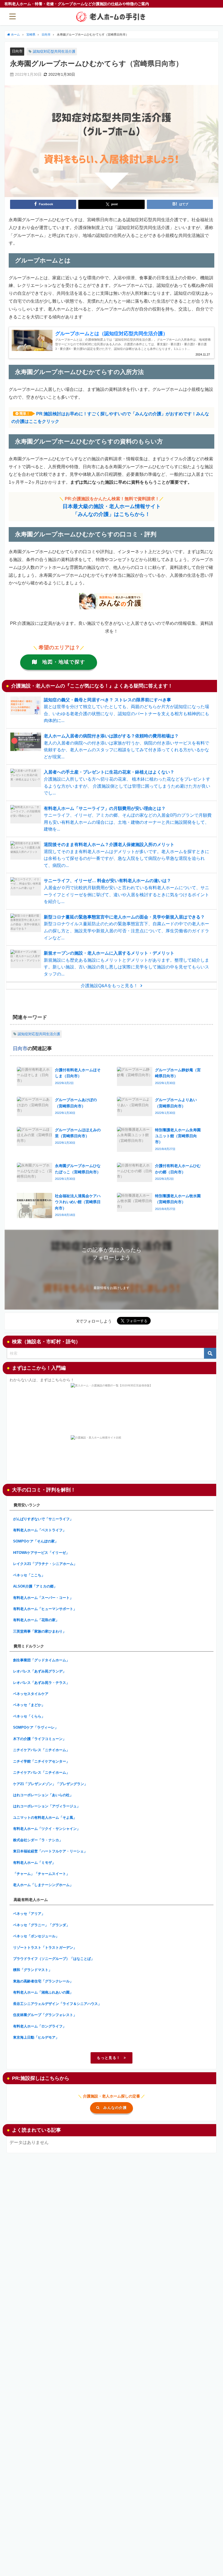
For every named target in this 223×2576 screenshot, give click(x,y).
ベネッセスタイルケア (31, 1694)
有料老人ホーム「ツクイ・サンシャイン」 (47, 1829)
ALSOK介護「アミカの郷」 (35, 1586)
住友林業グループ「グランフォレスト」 (45, 2015)
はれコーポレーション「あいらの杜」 (43, 1795)
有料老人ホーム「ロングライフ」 (40, 2026)
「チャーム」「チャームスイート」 (41, 1874)
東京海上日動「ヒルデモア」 (36, 2037)
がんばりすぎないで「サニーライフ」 (43, 1519)
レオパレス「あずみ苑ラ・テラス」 (41, 1683)
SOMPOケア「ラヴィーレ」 (36, 1727)
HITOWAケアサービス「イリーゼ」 (41, 1553)
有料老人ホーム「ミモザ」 (34, 1863)
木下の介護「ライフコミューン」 (40, 1739)
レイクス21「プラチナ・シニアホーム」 (45, 1564)
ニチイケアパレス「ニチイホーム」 (41, 1750)
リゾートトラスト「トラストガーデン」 (45, 1948)
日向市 (17, 51)
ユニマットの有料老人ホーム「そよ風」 (45, 1818)
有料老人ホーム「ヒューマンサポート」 (45, 1609)
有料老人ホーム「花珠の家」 (36, 1620)
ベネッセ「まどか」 (29, 1705)
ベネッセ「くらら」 (29, 1716)
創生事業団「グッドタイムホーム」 (41, 1660)
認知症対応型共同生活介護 (54, 51)
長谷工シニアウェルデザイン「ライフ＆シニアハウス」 (57, 2004)
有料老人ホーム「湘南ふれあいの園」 (43, 1992)
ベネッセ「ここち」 (29, 1575)
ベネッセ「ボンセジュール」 (36, 1936)
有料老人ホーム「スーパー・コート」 (43, 1598)
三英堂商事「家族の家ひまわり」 (40, 1631)
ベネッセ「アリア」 (29, 1914)
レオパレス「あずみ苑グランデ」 (40, 1671)
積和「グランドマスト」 (32, 1970)
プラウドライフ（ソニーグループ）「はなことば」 (54, 1959)
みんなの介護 (115, 2108)
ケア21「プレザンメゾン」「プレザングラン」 (50, 1784)
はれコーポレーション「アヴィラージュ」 (47, 1806)
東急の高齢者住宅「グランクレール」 (43, 1981)
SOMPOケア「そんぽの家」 (36, 1541)
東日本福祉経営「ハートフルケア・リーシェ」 (50, 1851)
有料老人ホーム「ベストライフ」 (40, 1530)
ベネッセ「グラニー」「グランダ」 (41, 1925)
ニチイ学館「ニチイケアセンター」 (41, 1761)
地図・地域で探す (64, 662)
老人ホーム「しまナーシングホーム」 (43, 1885)
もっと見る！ (109, 2058)
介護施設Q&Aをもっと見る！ (109, 986)
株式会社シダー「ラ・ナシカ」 (38, 1840)
